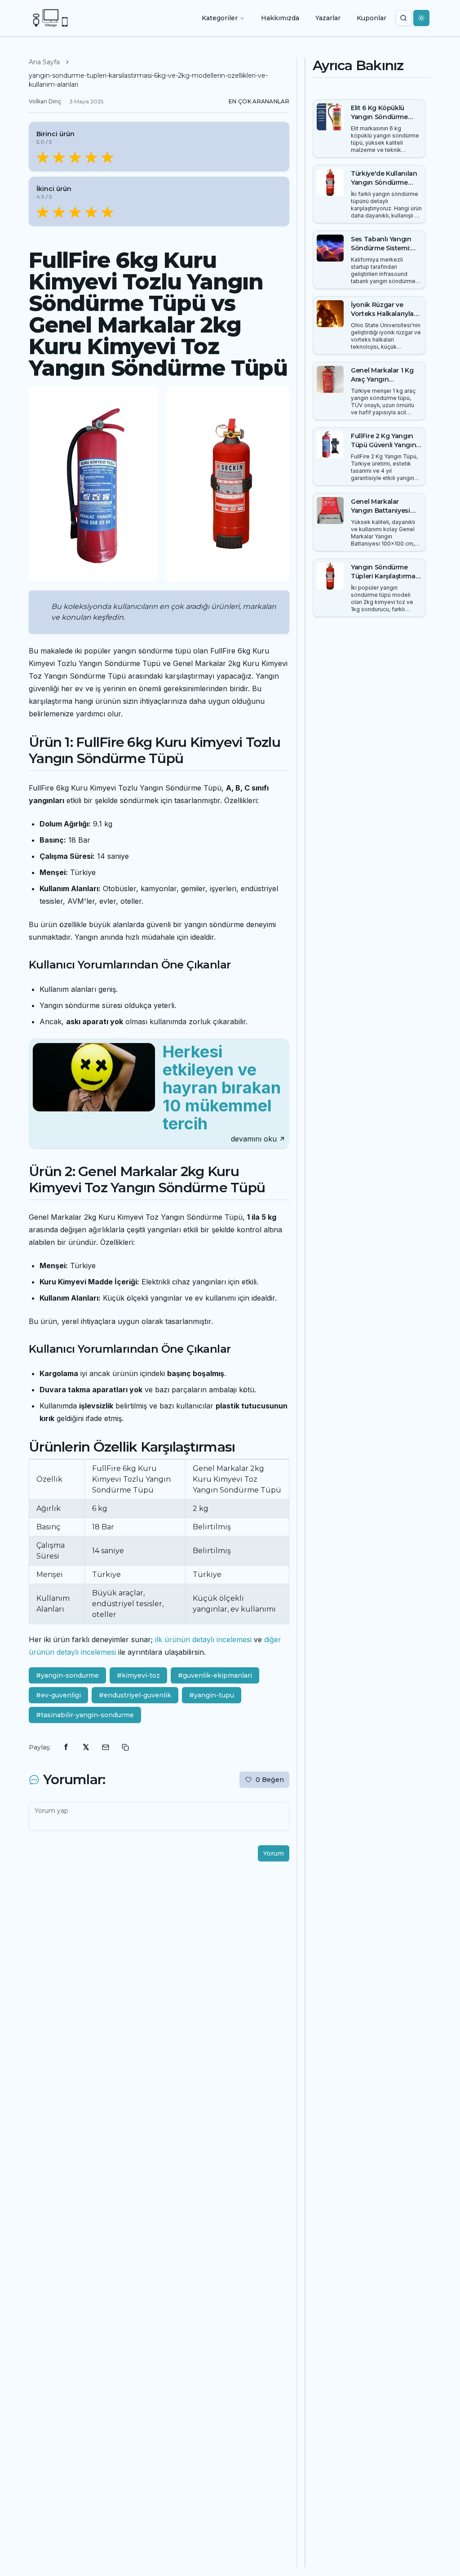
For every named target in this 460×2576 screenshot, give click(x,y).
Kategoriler (220, 18)
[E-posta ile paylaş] (106, 1747)
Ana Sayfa (44, 62)
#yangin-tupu (212, 1695)
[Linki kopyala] (125, 1747)
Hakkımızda (280, 18)
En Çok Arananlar (259, 101)
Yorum (274, 1853)
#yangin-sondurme (67, 1675)
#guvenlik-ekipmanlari (215, 1675)
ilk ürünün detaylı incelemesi (203, 1639)
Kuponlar (372, 18)
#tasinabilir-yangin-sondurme (85, 1715)
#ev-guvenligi (58, 1695)
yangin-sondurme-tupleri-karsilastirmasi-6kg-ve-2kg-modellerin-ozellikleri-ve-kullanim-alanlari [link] (148, 80)
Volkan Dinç (45, 101)
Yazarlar (328, 18)
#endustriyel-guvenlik (135, 1695)
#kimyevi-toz (138, 1675)
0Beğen (270, 1780)
